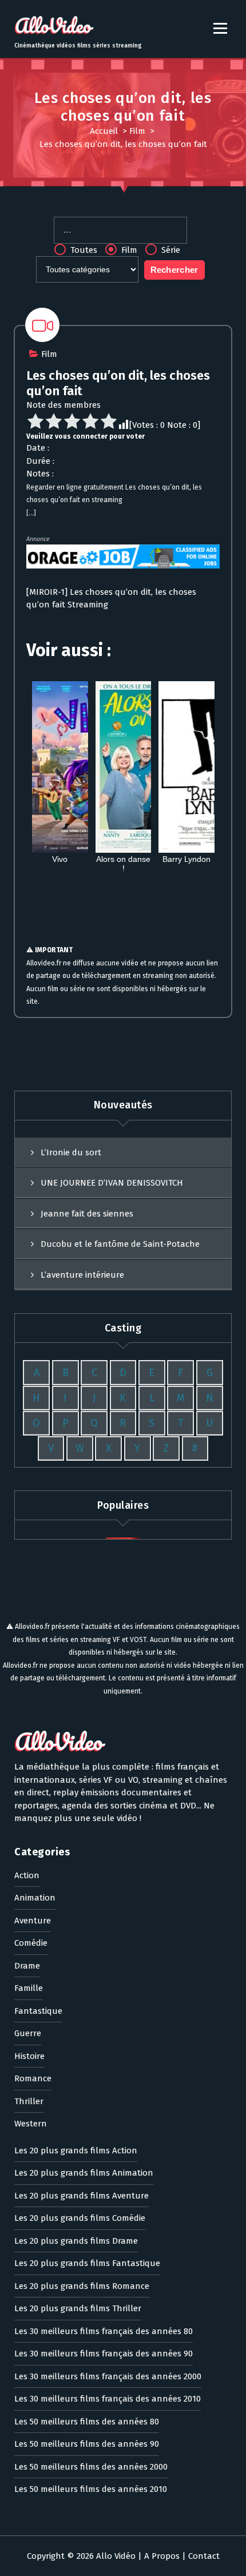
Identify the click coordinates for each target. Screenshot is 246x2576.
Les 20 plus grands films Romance (82, 2286)
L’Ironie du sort (71, 1152)
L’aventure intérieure (82, 1275)
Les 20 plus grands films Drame (76, 2241)
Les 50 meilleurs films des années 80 (87, 2422)
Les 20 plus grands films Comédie (80, 2218)
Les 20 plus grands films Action (76, 2150)
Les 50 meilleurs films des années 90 (87, 2444)
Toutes (83, 250)
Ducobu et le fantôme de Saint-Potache (120, 1244)
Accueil (104, 131)
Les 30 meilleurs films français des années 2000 (108, 2376)
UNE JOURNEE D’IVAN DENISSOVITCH (112, 1183)
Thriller (29, 2101)
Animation (35, 1898)
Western (31, 2124)
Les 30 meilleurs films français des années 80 (104, 2331)
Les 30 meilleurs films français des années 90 (104, 2354)
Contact (204, 2556)
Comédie (31, 1943)
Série (170, 250)
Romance (33, 2078)
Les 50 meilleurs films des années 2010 (91, 2489)
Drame (27, 1966)
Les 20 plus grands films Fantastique (87, 2263)
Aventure (33, 1921)
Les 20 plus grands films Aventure (82, 2196)
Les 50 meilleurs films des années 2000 (91, 2467)
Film (137, 131)
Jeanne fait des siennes (87, 1214)
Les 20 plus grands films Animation (84, 2173)
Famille (29, 1988)
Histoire (29, 2056)
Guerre (28, 2033)
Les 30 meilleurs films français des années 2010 (108, 2399)
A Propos (162, 2556)
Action (27, 1875)
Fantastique (38, 2011)
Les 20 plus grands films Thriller (78, 2308)
